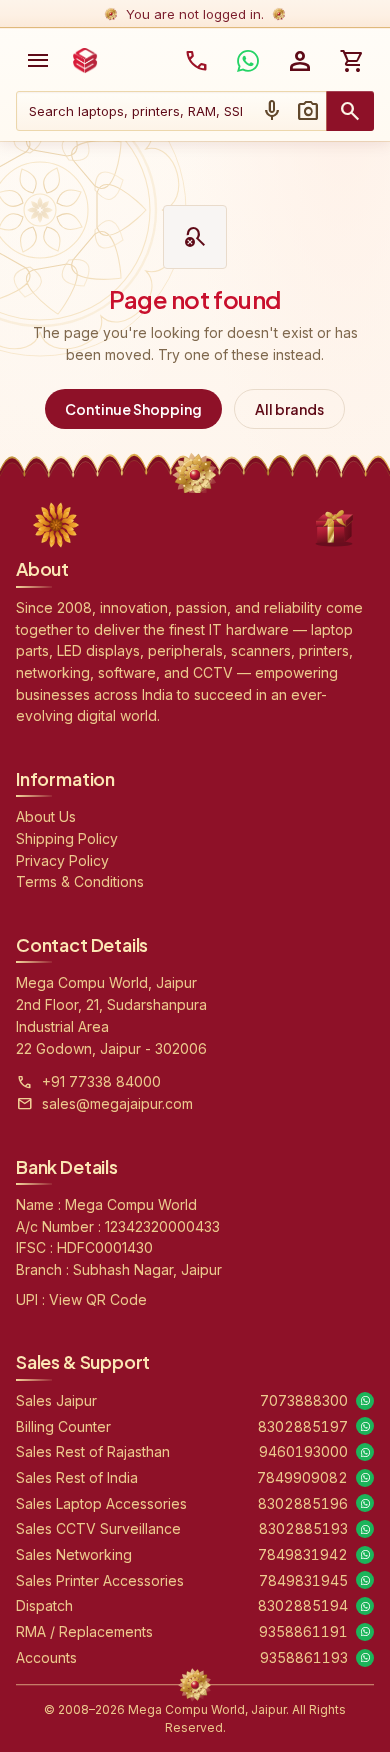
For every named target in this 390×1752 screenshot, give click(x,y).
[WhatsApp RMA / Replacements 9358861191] (365, 1632)
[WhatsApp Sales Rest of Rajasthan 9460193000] (365, 1452)
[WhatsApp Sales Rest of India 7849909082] (365, 1478)
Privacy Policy (62, 860)
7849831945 (303, 1580)
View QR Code (98, 1299)
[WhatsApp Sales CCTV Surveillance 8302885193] (365, 1529)
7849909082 (302, 1477)
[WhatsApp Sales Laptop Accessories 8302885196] (365, 1503)
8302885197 (303, 1426)
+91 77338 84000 (101, 1081)
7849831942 (303, 1554)
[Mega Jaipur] (85, 61)
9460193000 (303, 1451)
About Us (46, 816)
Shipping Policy (67, 838)
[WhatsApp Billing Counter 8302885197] (365, 1426)
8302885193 (303, 1528)
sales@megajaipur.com (117, 1103)
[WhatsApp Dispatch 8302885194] (365, 1606)
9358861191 (303, 1631)
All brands (289, 409)
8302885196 (303, 1503)
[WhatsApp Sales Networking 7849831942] (365, 1555)
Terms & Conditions (80, 881)
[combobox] (135, 111)
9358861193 (304, 1657)
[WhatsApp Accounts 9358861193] (365, 1658)
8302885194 (303, 1605)
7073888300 (304, 1400)
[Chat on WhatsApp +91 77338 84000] (248, 61)
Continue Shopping (133, 409)
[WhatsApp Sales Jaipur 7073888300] (365, 1401)
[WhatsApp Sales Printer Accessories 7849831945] (365, 1580)
